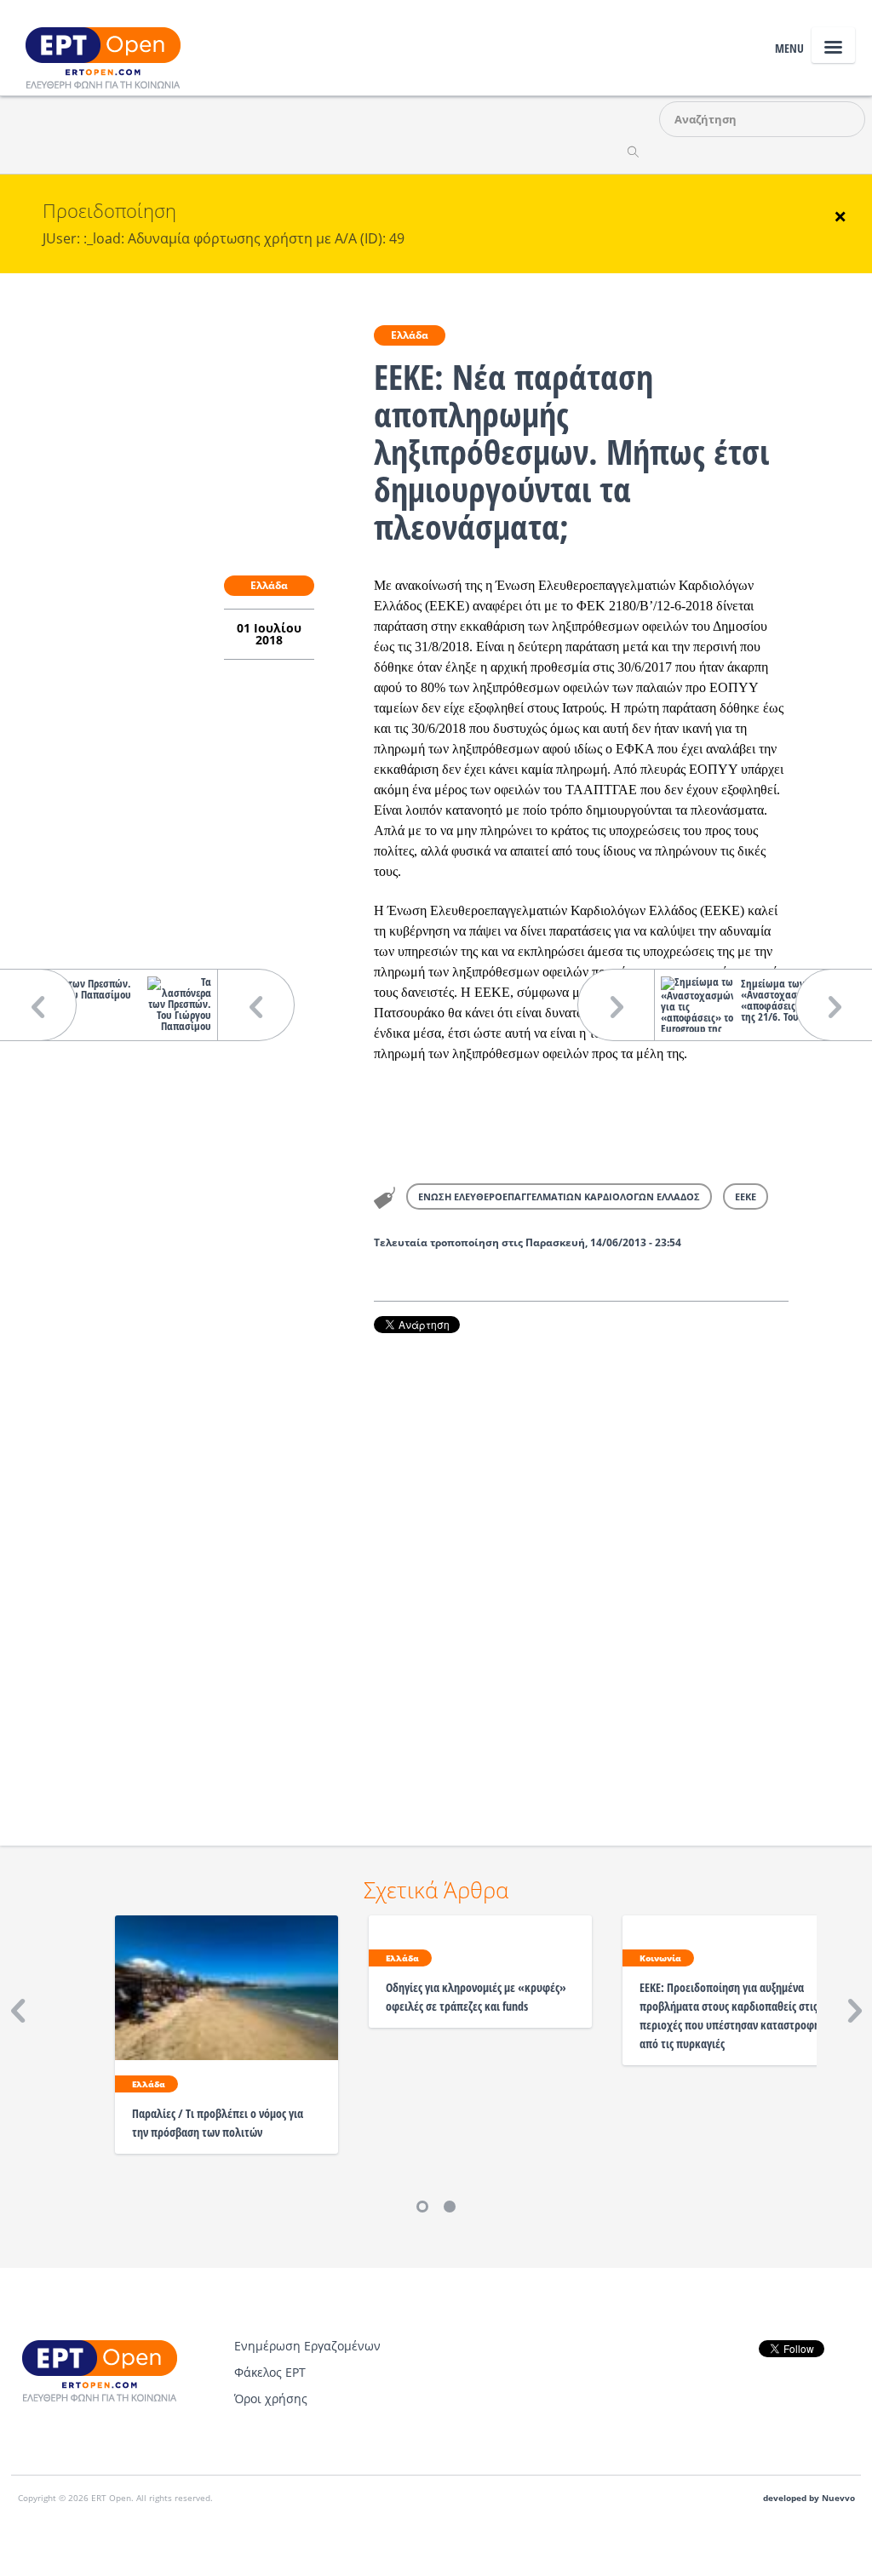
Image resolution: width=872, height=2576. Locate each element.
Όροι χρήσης (271, 2399)
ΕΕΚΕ (746, 1196)
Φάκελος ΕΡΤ (270, 2372)
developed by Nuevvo (809, 2498)
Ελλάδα (410, 335)
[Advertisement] (581, 1566)
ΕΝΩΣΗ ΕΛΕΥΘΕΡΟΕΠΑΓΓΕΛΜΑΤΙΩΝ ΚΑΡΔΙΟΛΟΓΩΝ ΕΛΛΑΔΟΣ (559, 1196)
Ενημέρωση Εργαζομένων (307, 2346)
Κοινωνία (660, 1958)
